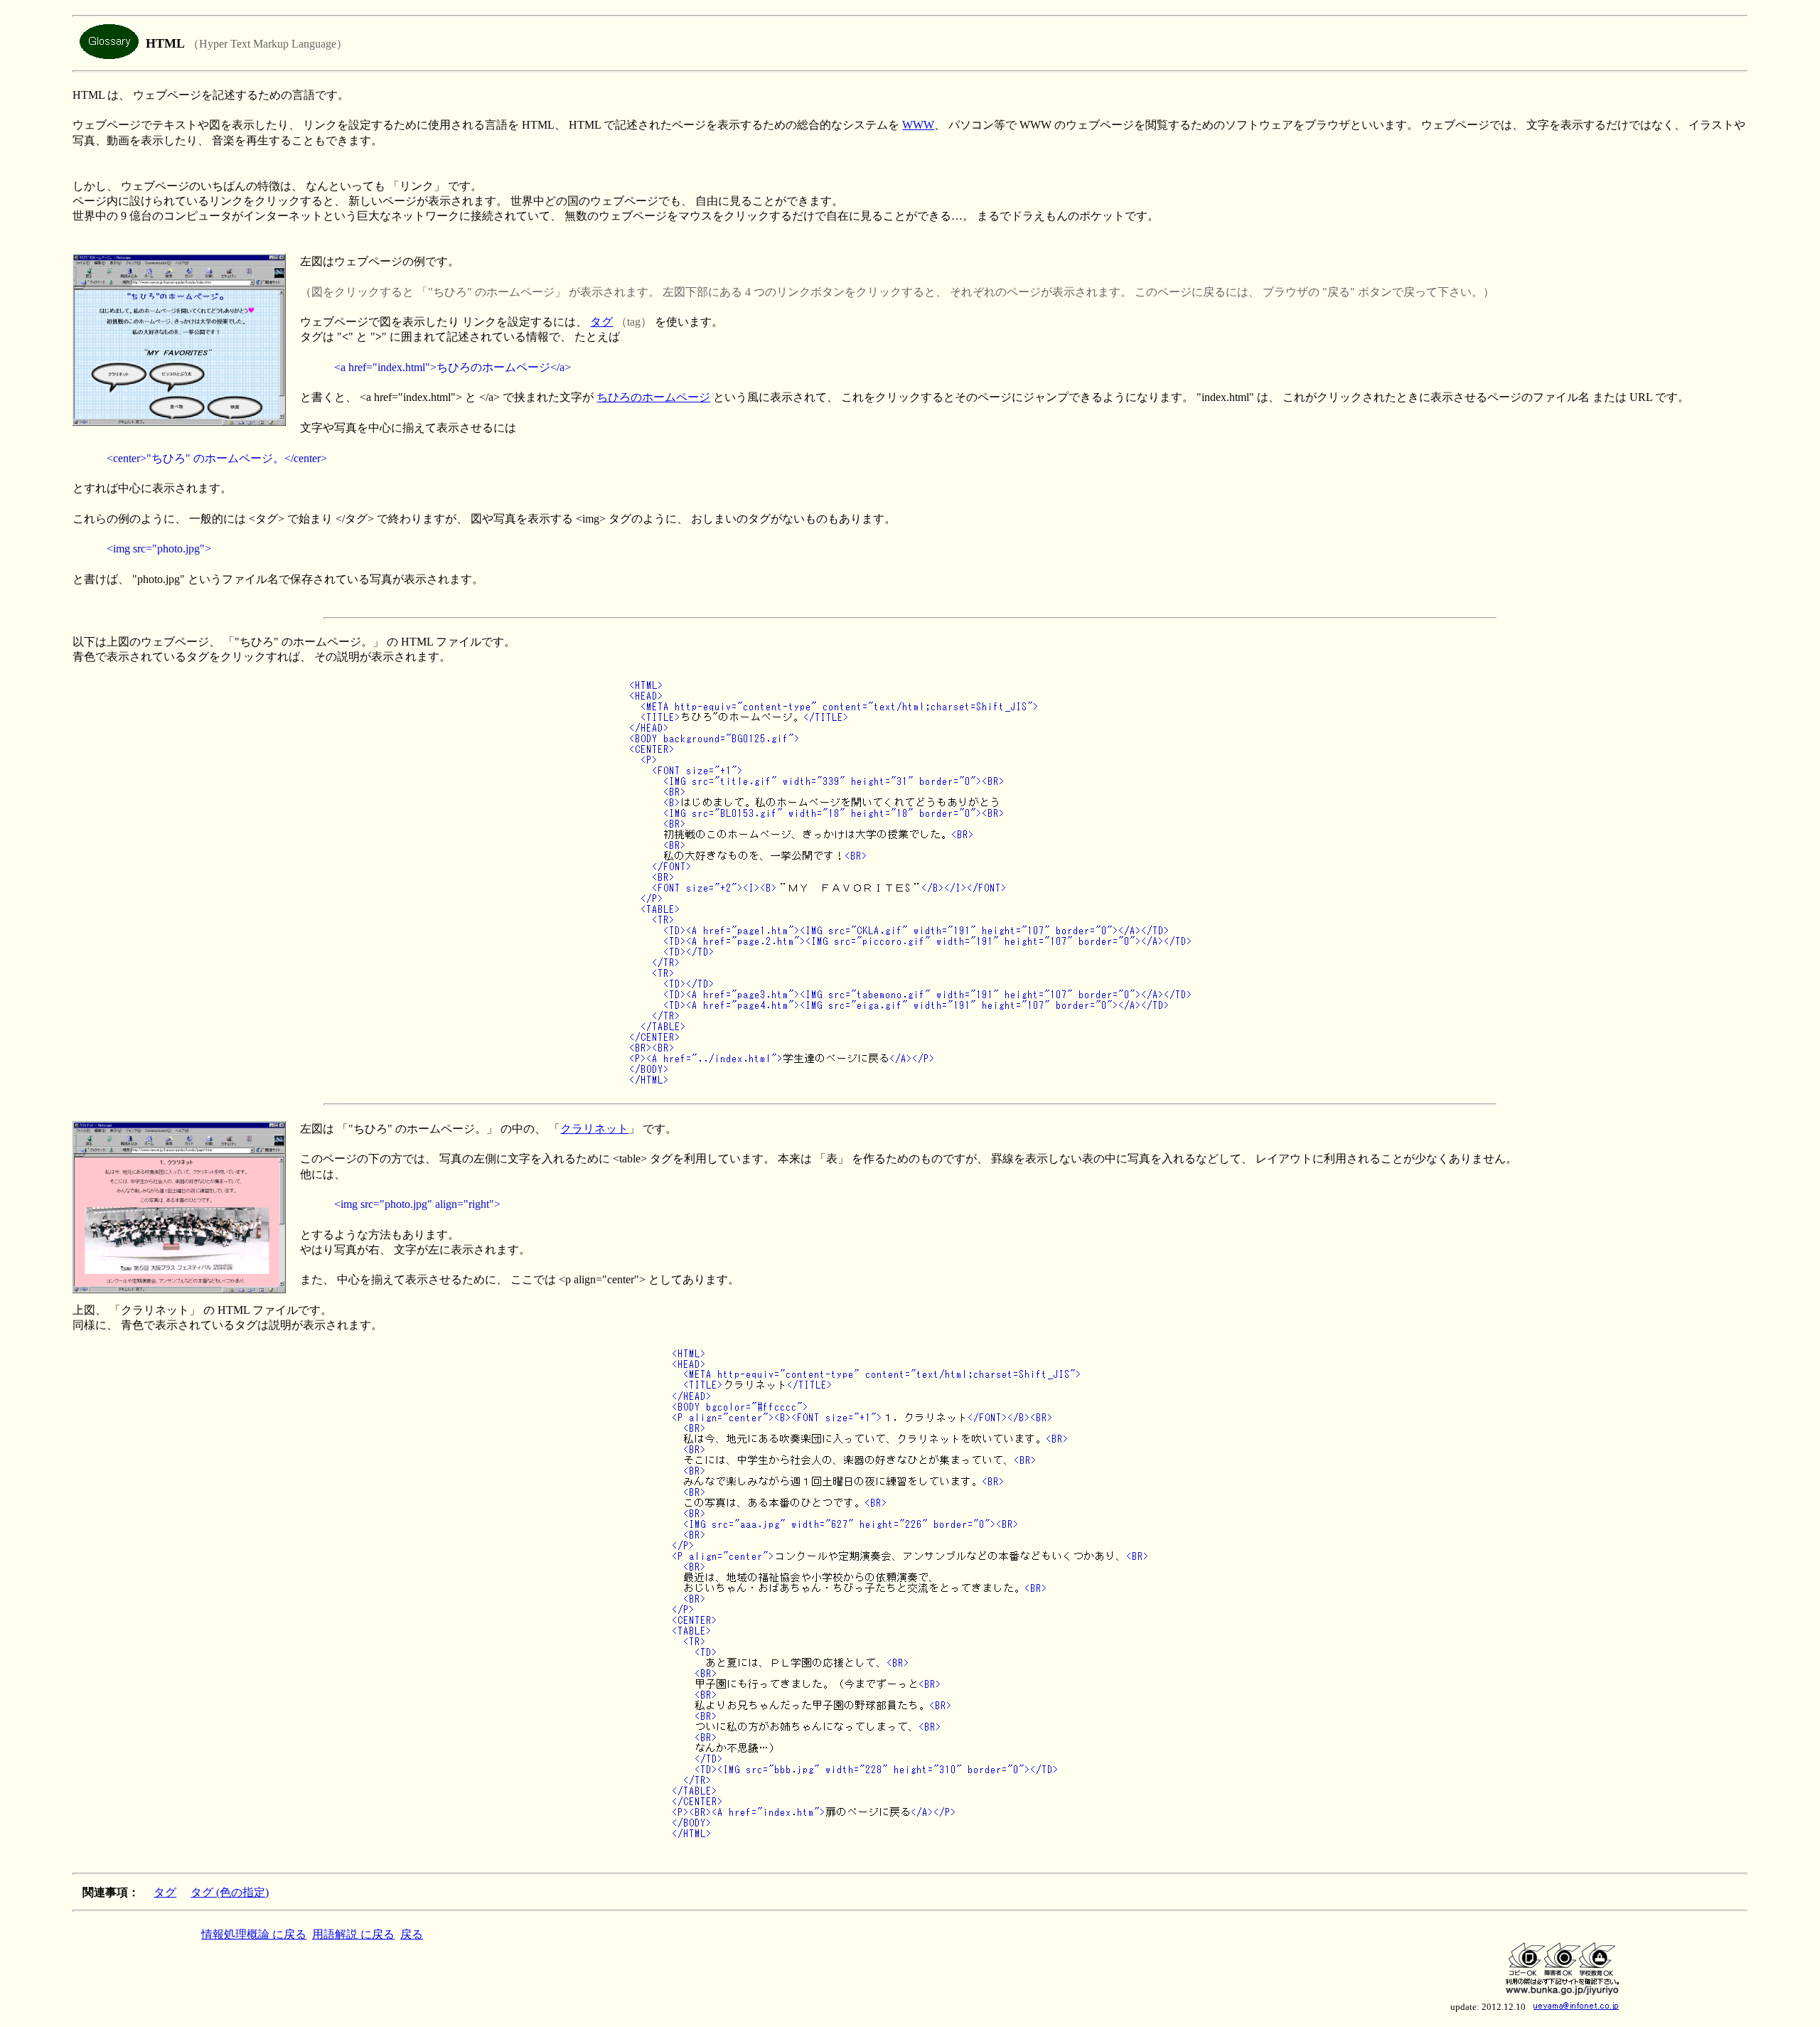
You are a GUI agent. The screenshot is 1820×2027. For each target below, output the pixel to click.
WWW (918, 125)
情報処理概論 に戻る (254, 1934)
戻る (412, 1934)
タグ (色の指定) (230, 1892)
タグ (601, 322)
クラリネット (594, 1129)
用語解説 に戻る (353, 1934)
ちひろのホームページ (653, 397)
